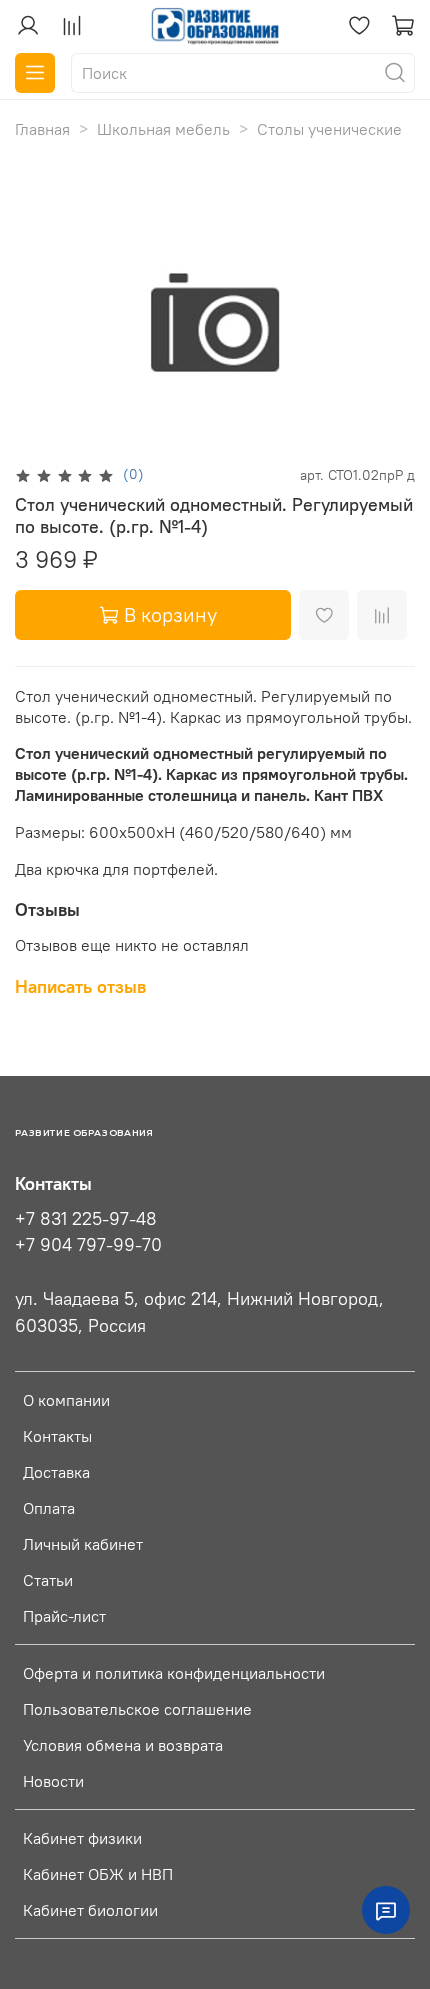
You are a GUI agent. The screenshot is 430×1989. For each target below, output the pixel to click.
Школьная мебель (163, 129)
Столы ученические (329, 129)
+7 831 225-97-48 (86, 1219)
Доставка (56, 1472)
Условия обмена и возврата (123, 1745)
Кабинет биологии (90, 1910)
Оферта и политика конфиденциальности (174, 1673)
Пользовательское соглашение (137, 1709)
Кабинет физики (82, 1838)
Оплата (49, 1508)
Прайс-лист (64, 1616)
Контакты (57, 1436)
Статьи (48, 1580)
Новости (53, 1781)
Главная (42, 129)
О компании (66, 1400)
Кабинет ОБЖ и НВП (98, 1874)
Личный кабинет (83, 1544)
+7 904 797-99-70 (88, 1245)
